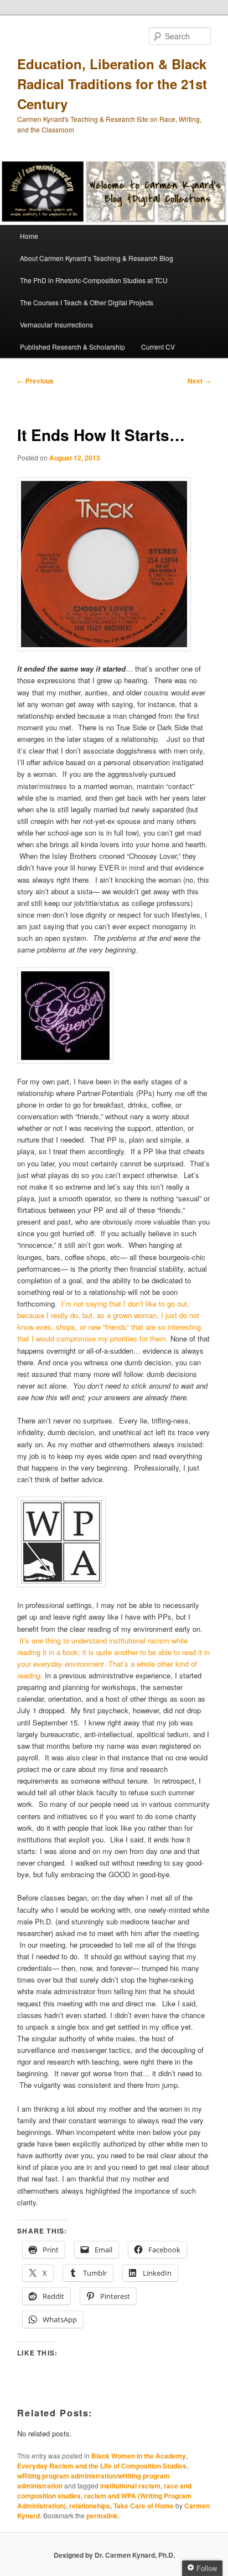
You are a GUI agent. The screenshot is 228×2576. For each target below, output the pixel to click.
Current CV (158, 347)
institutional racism (130, 2486)
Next (199, 381)
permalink (102, 2516)
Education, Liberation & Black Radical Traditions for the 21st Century (112, 84)
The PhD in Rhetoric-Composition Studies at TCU (94, 280)
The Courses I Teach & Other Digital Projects (87, 302)
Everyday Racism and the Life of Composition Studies (102, 2466)
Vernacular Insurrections (56, 324)
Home (29, 236)
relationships (90, 2506)
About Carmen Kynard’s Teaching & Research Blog (97, 258)
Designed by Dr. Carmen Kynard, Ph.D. (114, 2555)
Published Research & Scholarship (72, 347)
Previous (35, 381)
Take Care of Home (144, 2506)
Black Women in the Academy (139, 2456)
